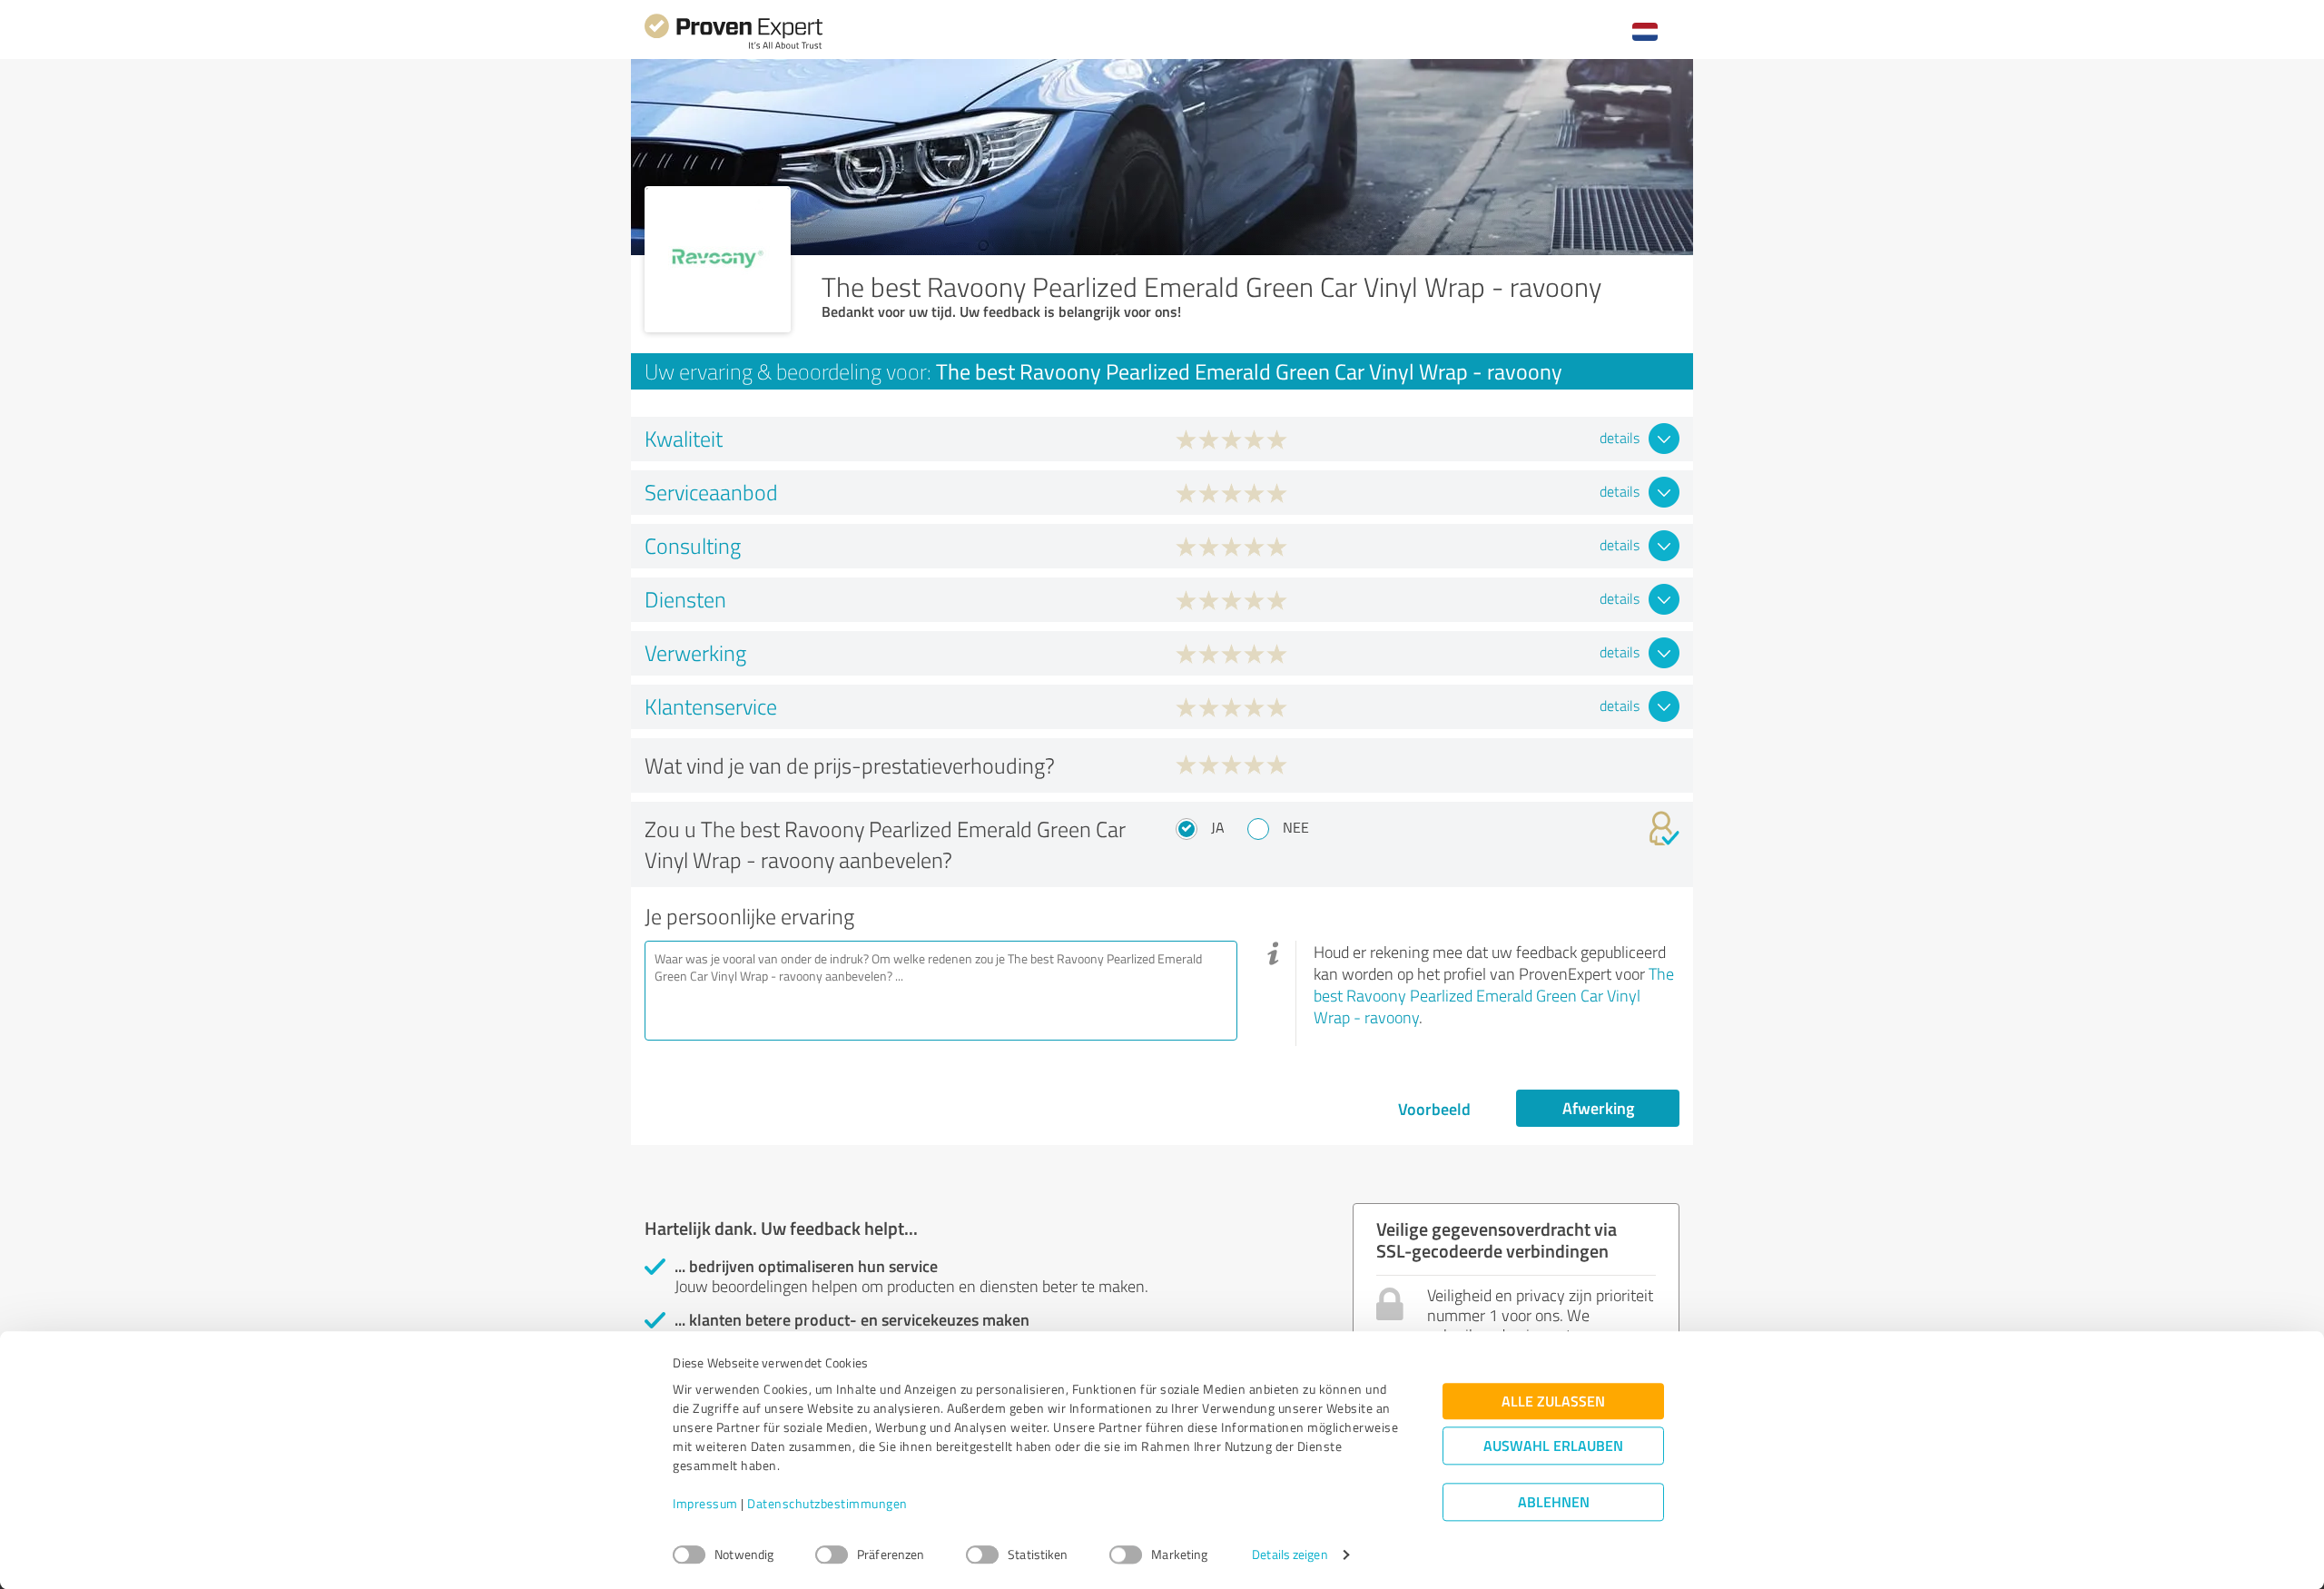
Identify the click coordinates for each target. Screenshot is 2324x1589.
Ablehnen (1554, 1502)
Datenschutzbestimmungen (827, 1504)
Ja (1218, 827)
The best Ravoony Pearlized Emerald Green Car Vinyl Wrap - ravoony (1494, 995)
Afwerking (1598, 1108)
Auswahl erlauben (1553, 1446)
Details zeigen (1290, 1555)
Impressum (705, 1504)
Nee (1296, 827)
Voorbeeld (1434, 1109)
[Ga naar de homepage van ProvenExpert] (734, 47)
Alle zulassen (1553, 1401)
